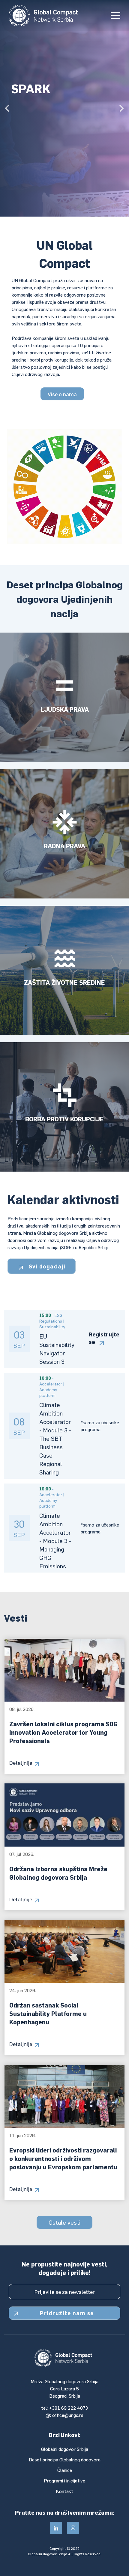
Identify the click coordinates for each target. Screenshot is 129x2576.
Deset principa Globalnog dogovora (65, 2459)
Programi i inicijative (64, 2480)
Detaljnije (21, 1763)
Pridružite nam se (67, 2313)
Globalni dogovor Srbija (65, 2449)
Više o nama (62, 394)
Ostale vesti (64, 2222)
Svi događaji (46, 1266)
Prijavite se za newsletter (65, 2292)
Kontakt (64, 2491)
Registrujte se (104, 1338)
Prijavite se (38, 148)
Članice (65, 2470)
